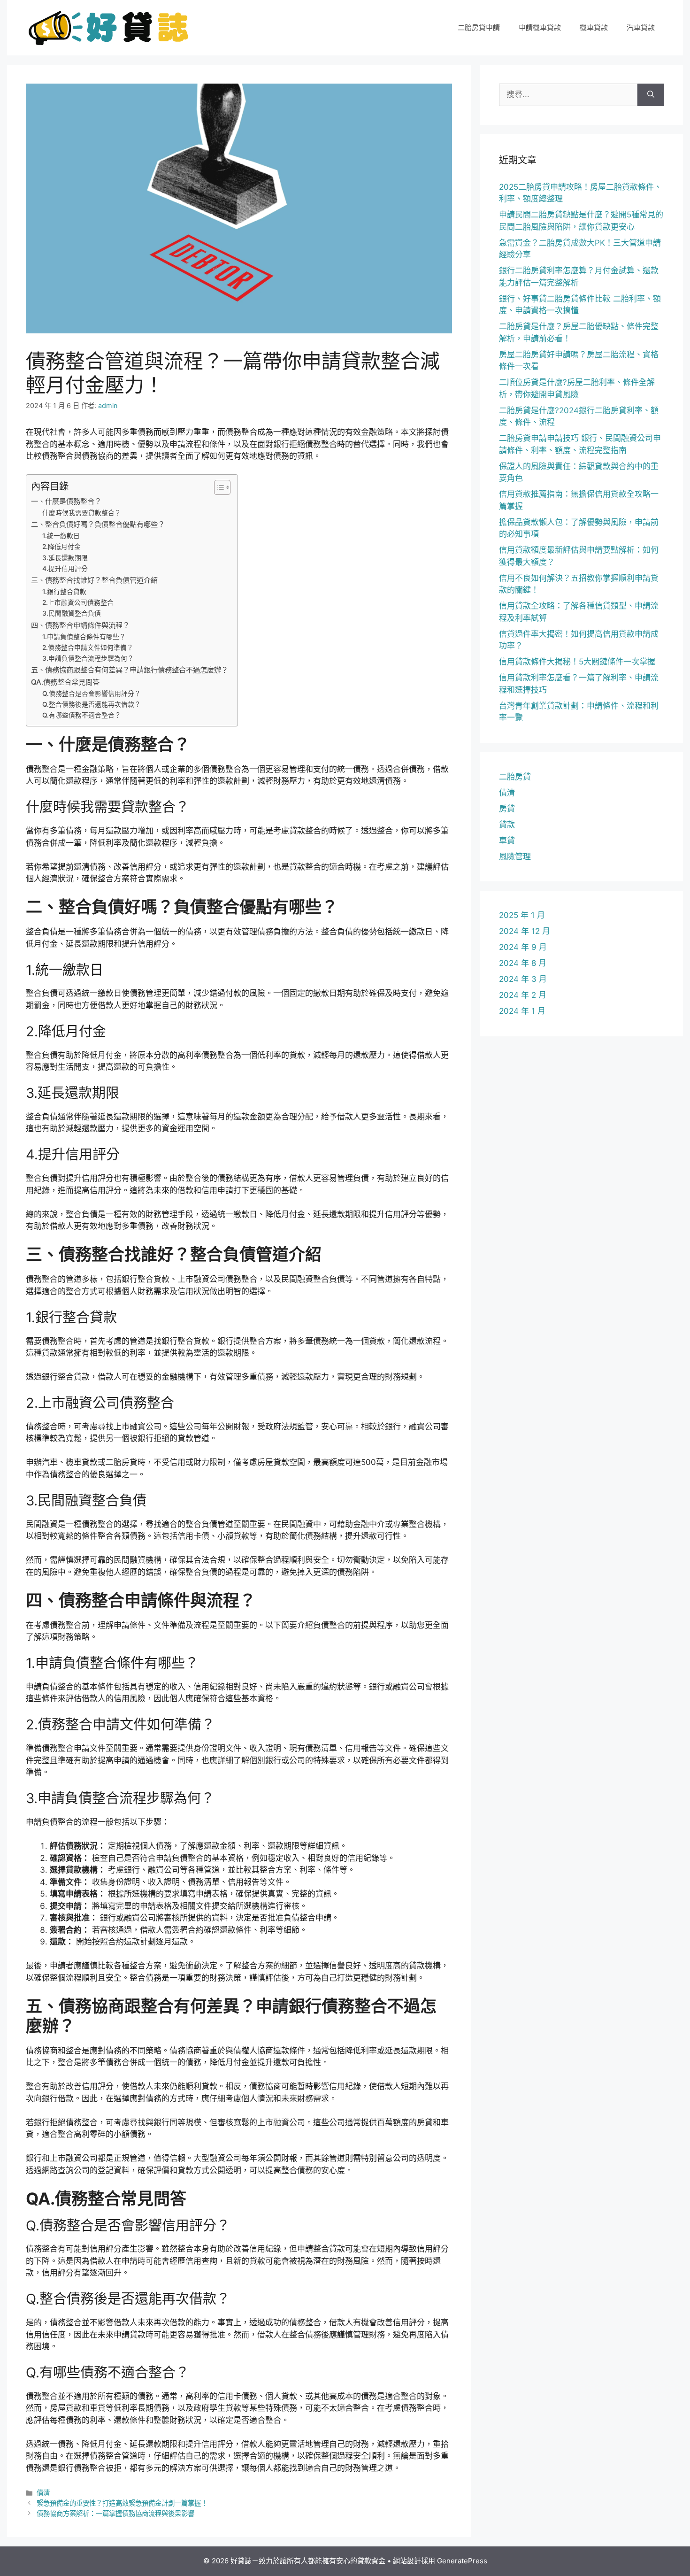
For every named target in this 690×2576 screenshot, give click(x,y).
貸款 (507, 825)
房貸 (507, 809)
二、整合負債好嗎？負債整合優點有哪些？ (98, 524)
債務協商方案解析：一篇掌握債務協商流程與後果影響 (115, 2513)
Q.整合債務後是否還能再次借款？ (92, 704)
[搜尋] (651, 95)
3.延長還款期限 (65, 558)
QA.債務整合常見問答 (65, 682)
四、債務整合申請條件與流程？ (80, 625)
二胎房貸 (515, 777)
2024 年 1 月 (522, 1011)
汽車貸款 (641, 27)
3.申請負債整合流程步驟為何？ (88, 658)
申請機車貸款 (540, 27)
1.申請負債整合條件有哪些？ (84, 637)
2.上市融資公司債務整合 (78, 602)
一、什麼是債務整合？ (66, 501)
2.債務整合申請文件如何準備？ (88, 648)
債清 (43, 2493)
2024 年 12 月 (525, 931)
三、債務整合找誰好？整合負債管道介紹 (94, 580)
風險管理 (515, 856)
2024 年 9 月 (523, 947)
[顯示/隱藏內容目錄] (218, 487)
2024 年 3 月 (523, 979)
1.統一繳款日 (61, 536)
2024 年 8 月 (523, 963)
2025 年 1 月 (522, 915)
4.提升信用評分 (65, 569)
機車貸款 (594, 27)
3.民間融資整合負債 (72, 613)
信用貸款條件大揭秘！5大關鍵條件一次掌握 (577, 662)
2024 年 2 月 (523, 995)
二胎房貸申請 (479, 27)
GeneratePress (462, 2561)
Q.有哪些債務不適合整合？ (82, 715)
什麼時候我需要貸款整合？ (82, 513)
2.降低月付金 (61, 547)
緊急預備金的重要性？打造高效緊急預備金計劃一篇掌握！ (122, 2503)
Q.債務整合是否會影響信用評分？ (92, 694)
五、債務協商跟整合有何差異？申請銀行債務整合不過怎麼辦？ (130, 670)
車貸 (507, 841)
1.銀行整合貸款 (64, 592)
